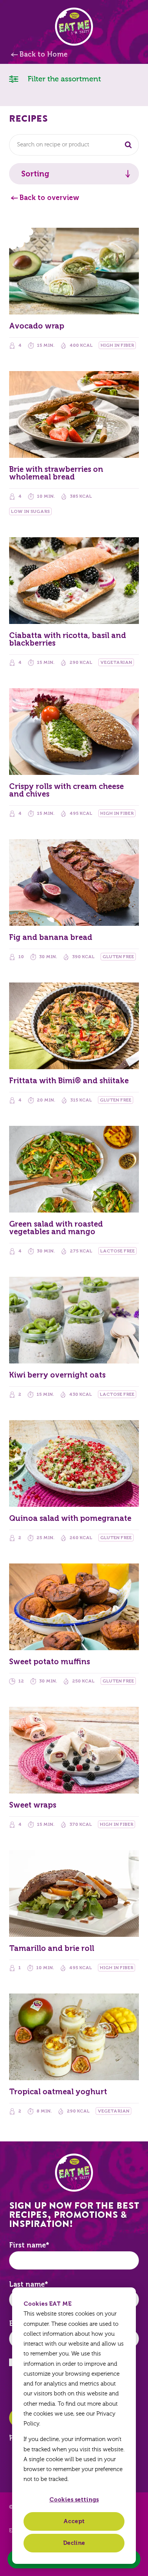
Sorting (35, 174)
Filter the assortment (63, 79)
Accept (74, 2521)
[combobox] (74, 145)
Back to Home (43, 54)
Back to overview (49, 198)
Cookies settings (74, 2500)
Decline (74, 2543)
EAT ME (74, 27)
